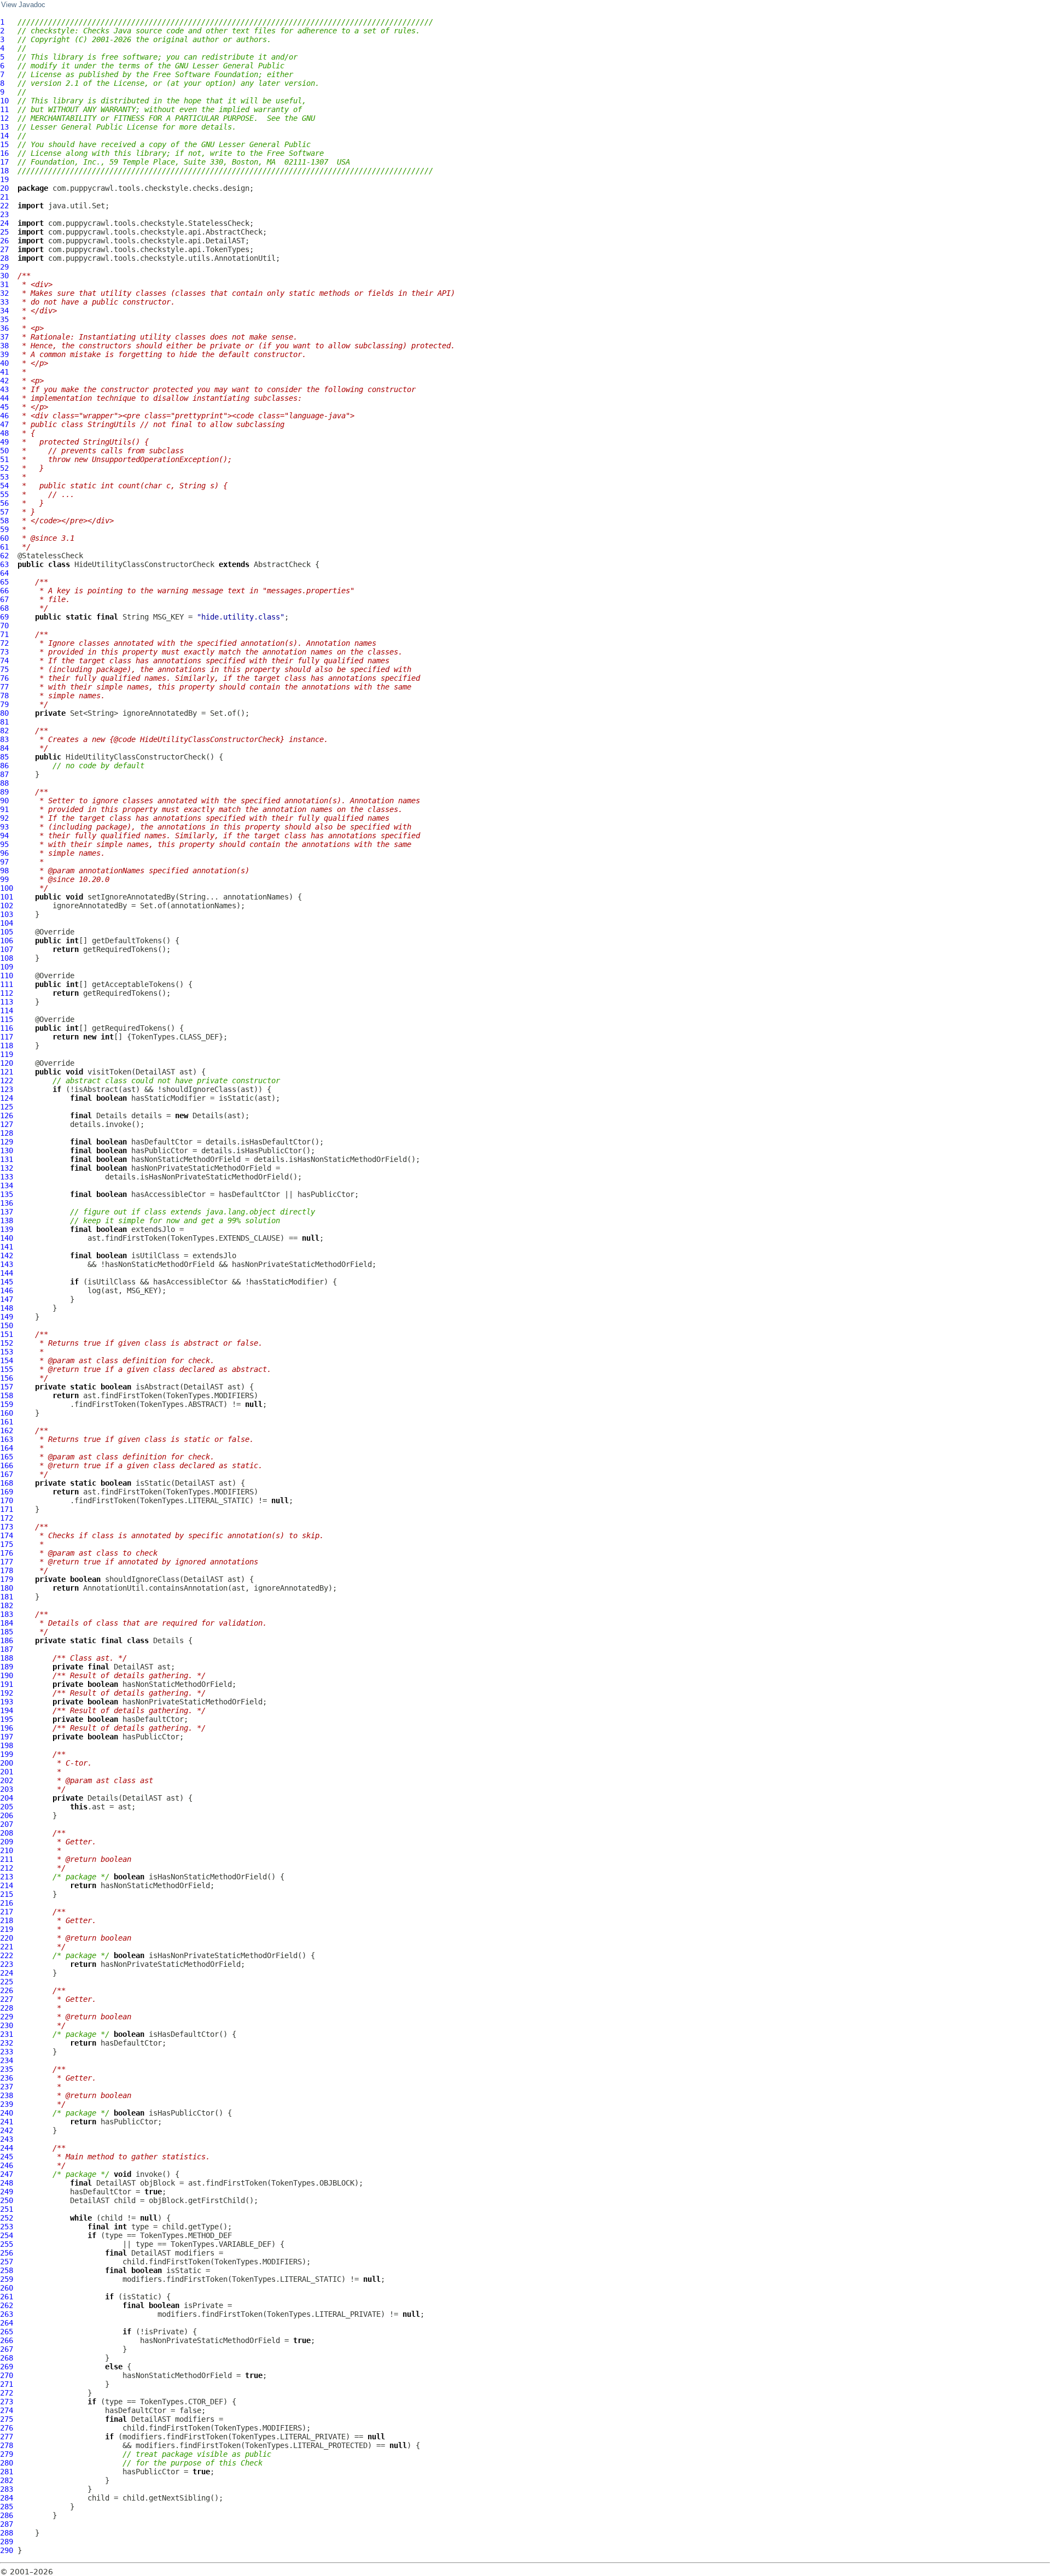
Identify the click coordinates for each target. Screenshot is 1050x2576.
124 (7, 1098)
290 (7, 2550)
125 (7, 1107)
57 (4, 512)
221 (7, 1947)
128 (7, 1133)
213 (7, 1877)
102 (7, 906)
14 (4, 136)
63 (4, 564)
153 (7, 1352)
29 (4, 267)
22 (4, 206)
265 (7, 2332)
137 (7, 1212)
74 (4, 661)
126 (7, 1115)
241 (7, 2122)
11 (4, 109)
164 (7, 1448)
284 (7, 2498)
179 (7, 1579)
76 (4, 678)
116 (7, 1028)
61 (4, 547)
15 (4, 144)
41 (4, 372)
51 (4, 459)
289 (7, 2542)
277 (7, 2437)
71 (4, 634)
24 (4, 223)
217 (7, 1912)
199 (7, 1754)
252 (7, 2218)
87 (4, 774)
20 (4, 188)
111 (7, 984)
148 (7, 1308)
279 (7, 2454)
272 (7, 2393)
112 (7, 993)
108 (7, 958)
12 (4, 118)
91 (4, 809)
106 (7, 941)
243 (7, 2139)
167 (7, 1474)
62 (4, 556)
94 (4, 836)
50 (4, 451)
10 (4, 101)
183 (7, 1614)
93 (4, 827)
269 (7, 2367)
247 (7, 2174)
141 (7, 1247)
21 (4, 197)
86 (4, 766)
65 (4, 582)
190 (7, 1675)
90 (4, 801)
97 (4, 862)
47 (4, 424)
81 (4, 722)
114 (7, 1010)
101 (7, 897)
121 (7, 1072)
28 (4, 258)
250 (7, 2200)
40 (4, 363)
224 (7, 1973)
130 (7, 1150)
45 (4, 407)
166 (7, 1465)
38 (4, 346)
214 (7, 1885)
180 (7, 1588)
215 (7, 1894)
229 (7, 2017)
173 (7, 1527)
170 (7, 1500)
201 (7, 1772)
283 (7, 2489)
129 (7, 1142)
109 (7, 967)
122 (7, 1080)
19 (4, 179)
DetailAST (155, 1072)
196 (7, 1728)
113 (7, 1002)
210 (7, 1850)
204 (7, 1798)
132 (7, 1168)
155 (7, 1369)
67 (4, 599)
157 (7, 1387)
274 (7, 2410)
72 (4, 643)
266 (7, 2340)
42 (4, 381)
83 (4, 739)
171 (7, 1509)
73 (4, 652)
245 (7, 2157)
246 (7, 2165)
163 (7, 1439)
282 (7, 2480)
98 (4, 871)
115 (7, 1019)
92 (4, 818)
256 (7, 2253)
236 (7, 2078)
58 (4, 521)
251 (7, 2209)
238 (7, 2095)
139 (7, 1229)
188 (7, 1658)
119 (7, 1054)
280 (7, 2463)
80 (4, 713)
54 (4, 486)
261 (7, 2297)
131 (7, 1159)
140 (7, 1238)
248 (7, 2183)
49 (4, 442)
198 (7, 1745)
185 (7, 1632)
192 (7, 1693)
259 (7, 2279)
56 (4, 503)
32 (4, 293)
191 (7, 1684)
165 (7, 1457)
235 (7, 2069)
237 (7, 2087)
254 (7, 2235)
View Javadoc (23, 5)
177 (7, 1562)
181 (7, 1597)
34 (4, 311)
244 (7, 2148)
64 (4, 573)
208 (7, 1833)
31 (4, 284)
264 (7, 2323)
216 (7, 1903)
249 (7, 2192)
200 (7, 1763)
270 (7, 2375)
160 (7, 1413)
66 (4, 591)
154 (7, 1360)
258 (7, 2270)
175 (7, 1544)
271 (7, 2384)
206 (7, 1815)
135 (7, 1194)
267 (7, 2349)
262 (7, 2305)
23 (4, 214)
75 (4, 669)
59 (4, 529)
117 (7, 1037)
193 (7, 1702)
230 (7, 2025)
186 (7, 1640)
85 (4, 757)
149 (7, 1317)
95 (4, 844)
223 (7, 1964)
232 (7, 2043)
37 (4, 337)
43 (4, 389)
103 (7, 914)
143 (7, 1264)
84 (4, 748)
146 (7, 1290)
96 (4, 853)
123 (7, 1089)
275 (7, 2419)
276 (7, 2428)
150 (7, 1325)
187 (7, 1649)
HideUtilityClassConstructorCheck (144, 564)
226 (7, 1990)
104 (7, 923)
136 (7, 1203)
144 (7, 1273)
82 (4, 731)
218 (7, 1920)
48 (4, 433)
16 (4, 153)
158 (7, 1395)
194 (7, 1710)
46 (4, 416)
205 (7, 1807)
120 (7, 1063)
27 (4, 249)
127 (7, 1124)
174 (7, 1535)
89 (4, 792)
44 (4, 398)
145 (7, 1282)
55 (4, 494)
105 (7, 932)
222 (7, 1955)
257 (7, 2262)
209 (7, 1842)
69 (4, 617)
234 (7, 2060)
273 (7, 2402)
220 (7, 1938)
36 (4, 328)
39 (4, 354)
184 (7, 1623)
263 (7, 2314)
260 (7, 2288)
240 (7, 2113)
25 (4, 232)
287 (7, 2524)
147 (7, 1299)
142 (7, 1255)
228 (7, 2008)
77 (4, 687)
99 (4, 879)
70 (4, 626)
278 (7, 2445)
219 (7, 1929)
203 (7, 1789)
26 (4, 241)
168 (7, 1483)
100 (7, 888)
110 (7, 976)
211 (7, 1859)
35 (4, 319)
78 (4, 696)
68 (4, 608)
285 (7, 2507)
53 (4, 477)
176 (7, 1553)
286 (7, 2515)
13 (4, 127)
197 (7, 1737)
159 (7, 1404)
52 (4, 468)
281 (7, 2472)
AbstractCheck (282, 564)
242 (7, 2130)
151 (7, 1334)
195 (7, 1719)
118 (7, 1045)
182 (7, 1605)
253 (7, 2227)
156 (7, 1378)
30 (4, 276)
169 (7, 1492)
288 (7, 2533)
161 (7, 1422)
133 (7, 1177)
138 (7, 1220)
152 (7, 1343)
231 (7, 2034)
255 (7, 2244)
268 (7, 2358)
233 (7, 2052)
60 (4, 538)
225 (7, 1982)
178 (7, 1570)
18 (4, 171)
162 (7, 1430)
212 (7, 1868)
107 (7, 949)
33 (4, 302)
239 (7, 2104)
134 (7, 1185)
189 (7, 1667)
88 (4, 783)
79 (4, 704)
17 (4, 162)
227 (7, 1999)
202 (7, 1780)
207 (7, 1824)
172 (7, 1518)
